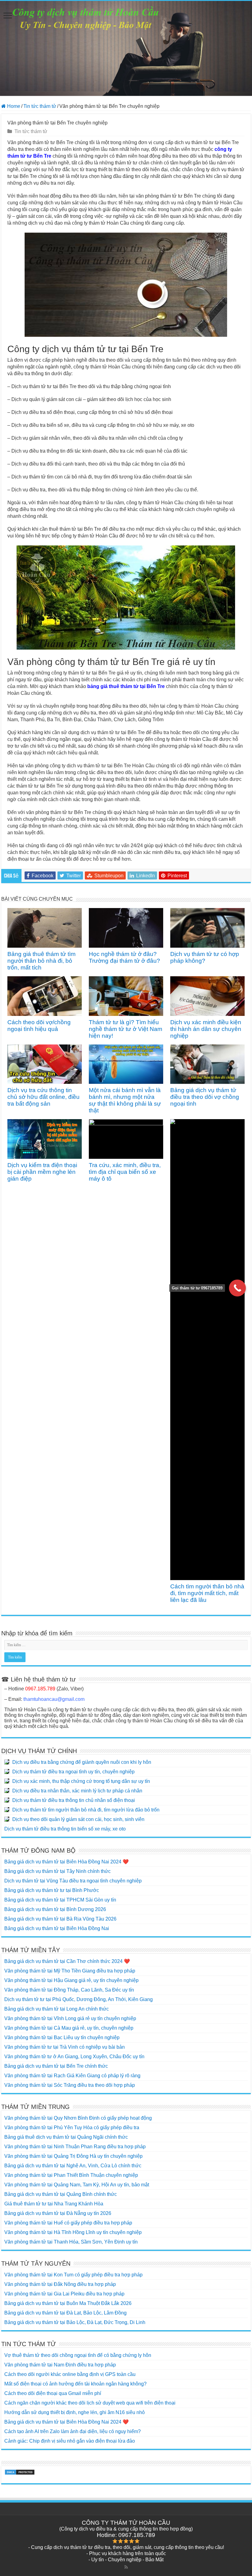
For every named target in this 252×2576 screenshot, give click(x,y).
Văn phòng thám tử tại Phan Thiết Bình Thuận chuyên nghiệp (71, 2175)
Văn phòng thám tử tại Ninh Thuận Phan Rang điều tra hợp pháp (75, 2147)
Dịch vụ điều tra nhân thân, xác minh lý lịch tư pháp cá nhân (77, 1791)
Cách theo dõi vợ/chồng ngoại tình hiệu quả (39, 1026)
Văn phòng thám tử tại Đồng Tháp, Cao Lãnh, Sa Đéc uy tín (69, 1990)
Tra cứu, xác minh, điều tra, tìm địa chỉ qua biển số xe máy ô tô (125, 1172)
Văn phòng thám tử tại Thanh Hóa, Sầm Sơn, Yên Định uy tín (71, 2242)
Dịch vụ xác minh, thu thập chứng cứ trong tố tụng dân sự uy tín (81, 1781)
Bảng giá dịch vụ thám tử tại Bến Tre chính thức (56, 2066)
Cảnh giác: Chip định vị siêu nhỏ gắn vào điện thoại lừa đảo (70, 2441)
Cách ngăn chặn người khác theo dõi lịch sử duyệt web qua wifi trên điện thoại (90, 2403)
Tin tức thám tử (40, 106)
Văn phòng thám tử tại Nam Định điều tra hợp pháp (60, 2365)
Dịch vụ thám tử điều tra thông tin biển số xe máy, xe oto (65, 1829)
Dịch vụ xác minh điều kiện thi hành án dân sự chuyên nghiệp (206, 1029)
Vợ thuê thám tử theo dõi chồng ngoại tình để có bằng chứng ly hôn (78, 2355)
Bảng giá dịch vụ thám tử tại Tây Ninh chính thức (57, 1871)
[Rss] (126, 2567)
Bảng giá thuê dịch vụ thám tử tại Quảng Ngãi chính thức (66, 2137)
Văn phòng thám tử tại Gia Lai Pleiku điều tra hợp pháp (64, 2294)
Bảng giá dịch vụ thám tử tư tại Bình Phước (52, 1890)
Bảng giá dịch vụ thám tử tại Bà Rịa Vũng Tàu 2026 (60, 1919)
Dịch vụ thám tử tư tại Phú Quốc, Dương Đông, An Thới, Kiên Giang (79, 1999)
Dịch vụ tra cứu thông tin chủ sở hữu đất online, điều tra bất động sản (43, 1097)
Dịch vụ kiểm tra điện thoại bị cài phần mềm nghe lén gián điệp (42, 1172)
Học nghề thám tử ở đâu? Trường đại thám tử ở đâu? (124, 957)
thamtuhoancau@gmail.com (54, 1699)
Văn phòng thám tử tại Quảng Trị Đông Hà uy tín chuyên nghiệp (73, 2156)
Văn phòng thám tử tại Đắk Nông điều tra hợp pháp (60, 2284)
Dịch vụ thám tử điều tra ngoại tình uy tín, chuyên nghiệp (73, 1772)
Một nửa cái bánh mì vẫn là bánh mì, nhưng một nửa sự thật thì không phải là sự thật (125, 1100)
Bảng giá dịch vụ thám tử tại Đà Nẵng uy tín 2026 (58, 2213)
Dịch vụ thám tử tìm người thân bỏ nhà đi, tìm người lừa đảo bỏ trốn (86, 1810)
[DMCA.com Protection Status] (20, 2472)
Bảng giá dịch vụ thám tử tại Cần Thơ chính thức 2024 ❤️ (67, 1961)
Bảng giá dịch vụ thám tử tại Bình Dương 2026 (55, 1909)
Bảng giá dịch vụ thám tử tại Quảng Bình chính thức (61, 2194)
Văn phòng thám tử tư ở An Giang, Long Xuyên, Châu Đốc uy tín (74, 2057)
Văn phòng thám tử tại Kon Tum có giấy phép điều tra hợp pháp (73, 2275)
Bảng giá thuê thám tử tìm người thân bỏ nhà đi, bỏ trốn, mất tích (41, 961)
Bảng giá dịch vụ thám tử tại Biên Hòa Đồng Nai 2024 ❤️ (67, 1862)
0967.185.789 (40, 1689)
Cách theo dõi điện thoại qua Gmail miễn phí (53, 2393)
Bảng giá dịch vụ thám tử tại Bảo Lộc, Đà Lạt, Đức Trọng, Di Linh (75, 2322)
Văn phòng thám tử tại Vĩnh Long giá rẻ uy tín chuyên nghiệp (70, 2018)
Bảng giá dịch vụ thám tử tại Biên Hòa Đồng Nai (57, 1928)
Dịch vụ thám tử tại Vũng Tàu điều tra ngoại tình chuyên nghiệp (73, 1881)
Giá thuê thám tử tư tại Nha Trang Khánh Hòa (54, 2204)
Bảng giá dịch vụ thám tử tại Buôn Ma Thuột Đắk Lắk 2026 (68, 2303)
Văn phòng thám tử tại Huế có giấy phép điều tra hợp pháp (68, 2223)
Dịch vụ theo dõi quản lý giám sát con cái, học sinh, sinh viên (78, 1819)
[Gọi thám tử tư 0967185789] (237, 1288)
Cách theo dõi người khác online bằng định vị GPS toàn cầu (70, 2374)
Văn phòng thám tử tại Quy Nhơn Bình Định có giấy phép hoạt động (78, 2118)
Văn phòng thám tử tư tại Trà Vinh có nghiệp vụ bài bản (65, 2047)
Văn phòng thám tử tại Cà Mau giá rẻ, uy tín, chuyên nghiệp (69, 2028)
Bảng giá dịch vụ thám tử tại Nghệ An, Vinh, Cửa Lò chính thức (73, 2166)
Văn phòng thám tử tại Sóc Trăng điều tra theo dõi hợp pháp (70, 2085)
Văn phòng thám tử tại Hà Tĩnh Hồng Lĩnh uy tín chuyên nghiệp (73, 2232)
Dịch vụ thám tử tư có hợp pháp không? (205, 957)
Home (13, 106)
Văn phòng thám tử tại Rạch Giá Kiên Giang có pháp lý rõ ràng (72, 2076)
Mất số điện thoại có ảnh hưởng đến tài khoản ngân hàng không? (75, 2384)
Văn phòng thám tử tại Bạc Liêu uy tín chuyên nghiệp (62, 2037)
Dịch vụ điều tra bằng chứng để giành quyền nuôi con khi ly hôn (82, 1762)
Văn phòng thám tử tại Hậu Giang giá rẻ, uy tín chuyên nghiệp (71, 1980)
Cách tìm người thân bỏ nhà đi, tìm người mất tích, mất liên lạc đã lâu (207, 1593)
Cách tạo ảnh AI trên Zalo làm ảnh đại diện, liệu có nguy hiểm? (73, 2431)
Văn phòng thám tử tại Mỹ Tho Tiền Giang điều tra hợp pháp (70, 1971)
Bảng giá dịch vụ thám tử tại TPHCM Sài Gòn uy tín (60, 1900)
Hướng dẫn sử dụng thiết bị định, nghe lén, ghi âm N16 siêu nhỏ (75, 2412)
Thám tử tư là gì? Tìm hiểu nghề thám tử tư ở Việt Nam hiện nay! (126, 1029)
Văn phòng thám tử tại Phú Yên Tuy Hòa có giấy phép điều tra (72, 2128)
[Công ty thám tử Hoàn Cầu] (126, 48)
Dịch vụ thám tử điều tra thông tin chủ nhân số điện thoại (74, 1800)
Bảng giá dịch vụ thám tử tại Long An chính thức (57, 2009)
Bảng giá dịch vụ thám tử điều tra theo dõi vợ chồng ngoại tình (205, 1097)
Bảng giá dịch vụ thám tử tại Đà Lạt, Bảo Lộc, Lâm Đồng (65, 2313)
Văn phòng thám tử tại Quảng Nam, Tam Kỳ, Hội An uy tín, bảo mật (77, 2185)
